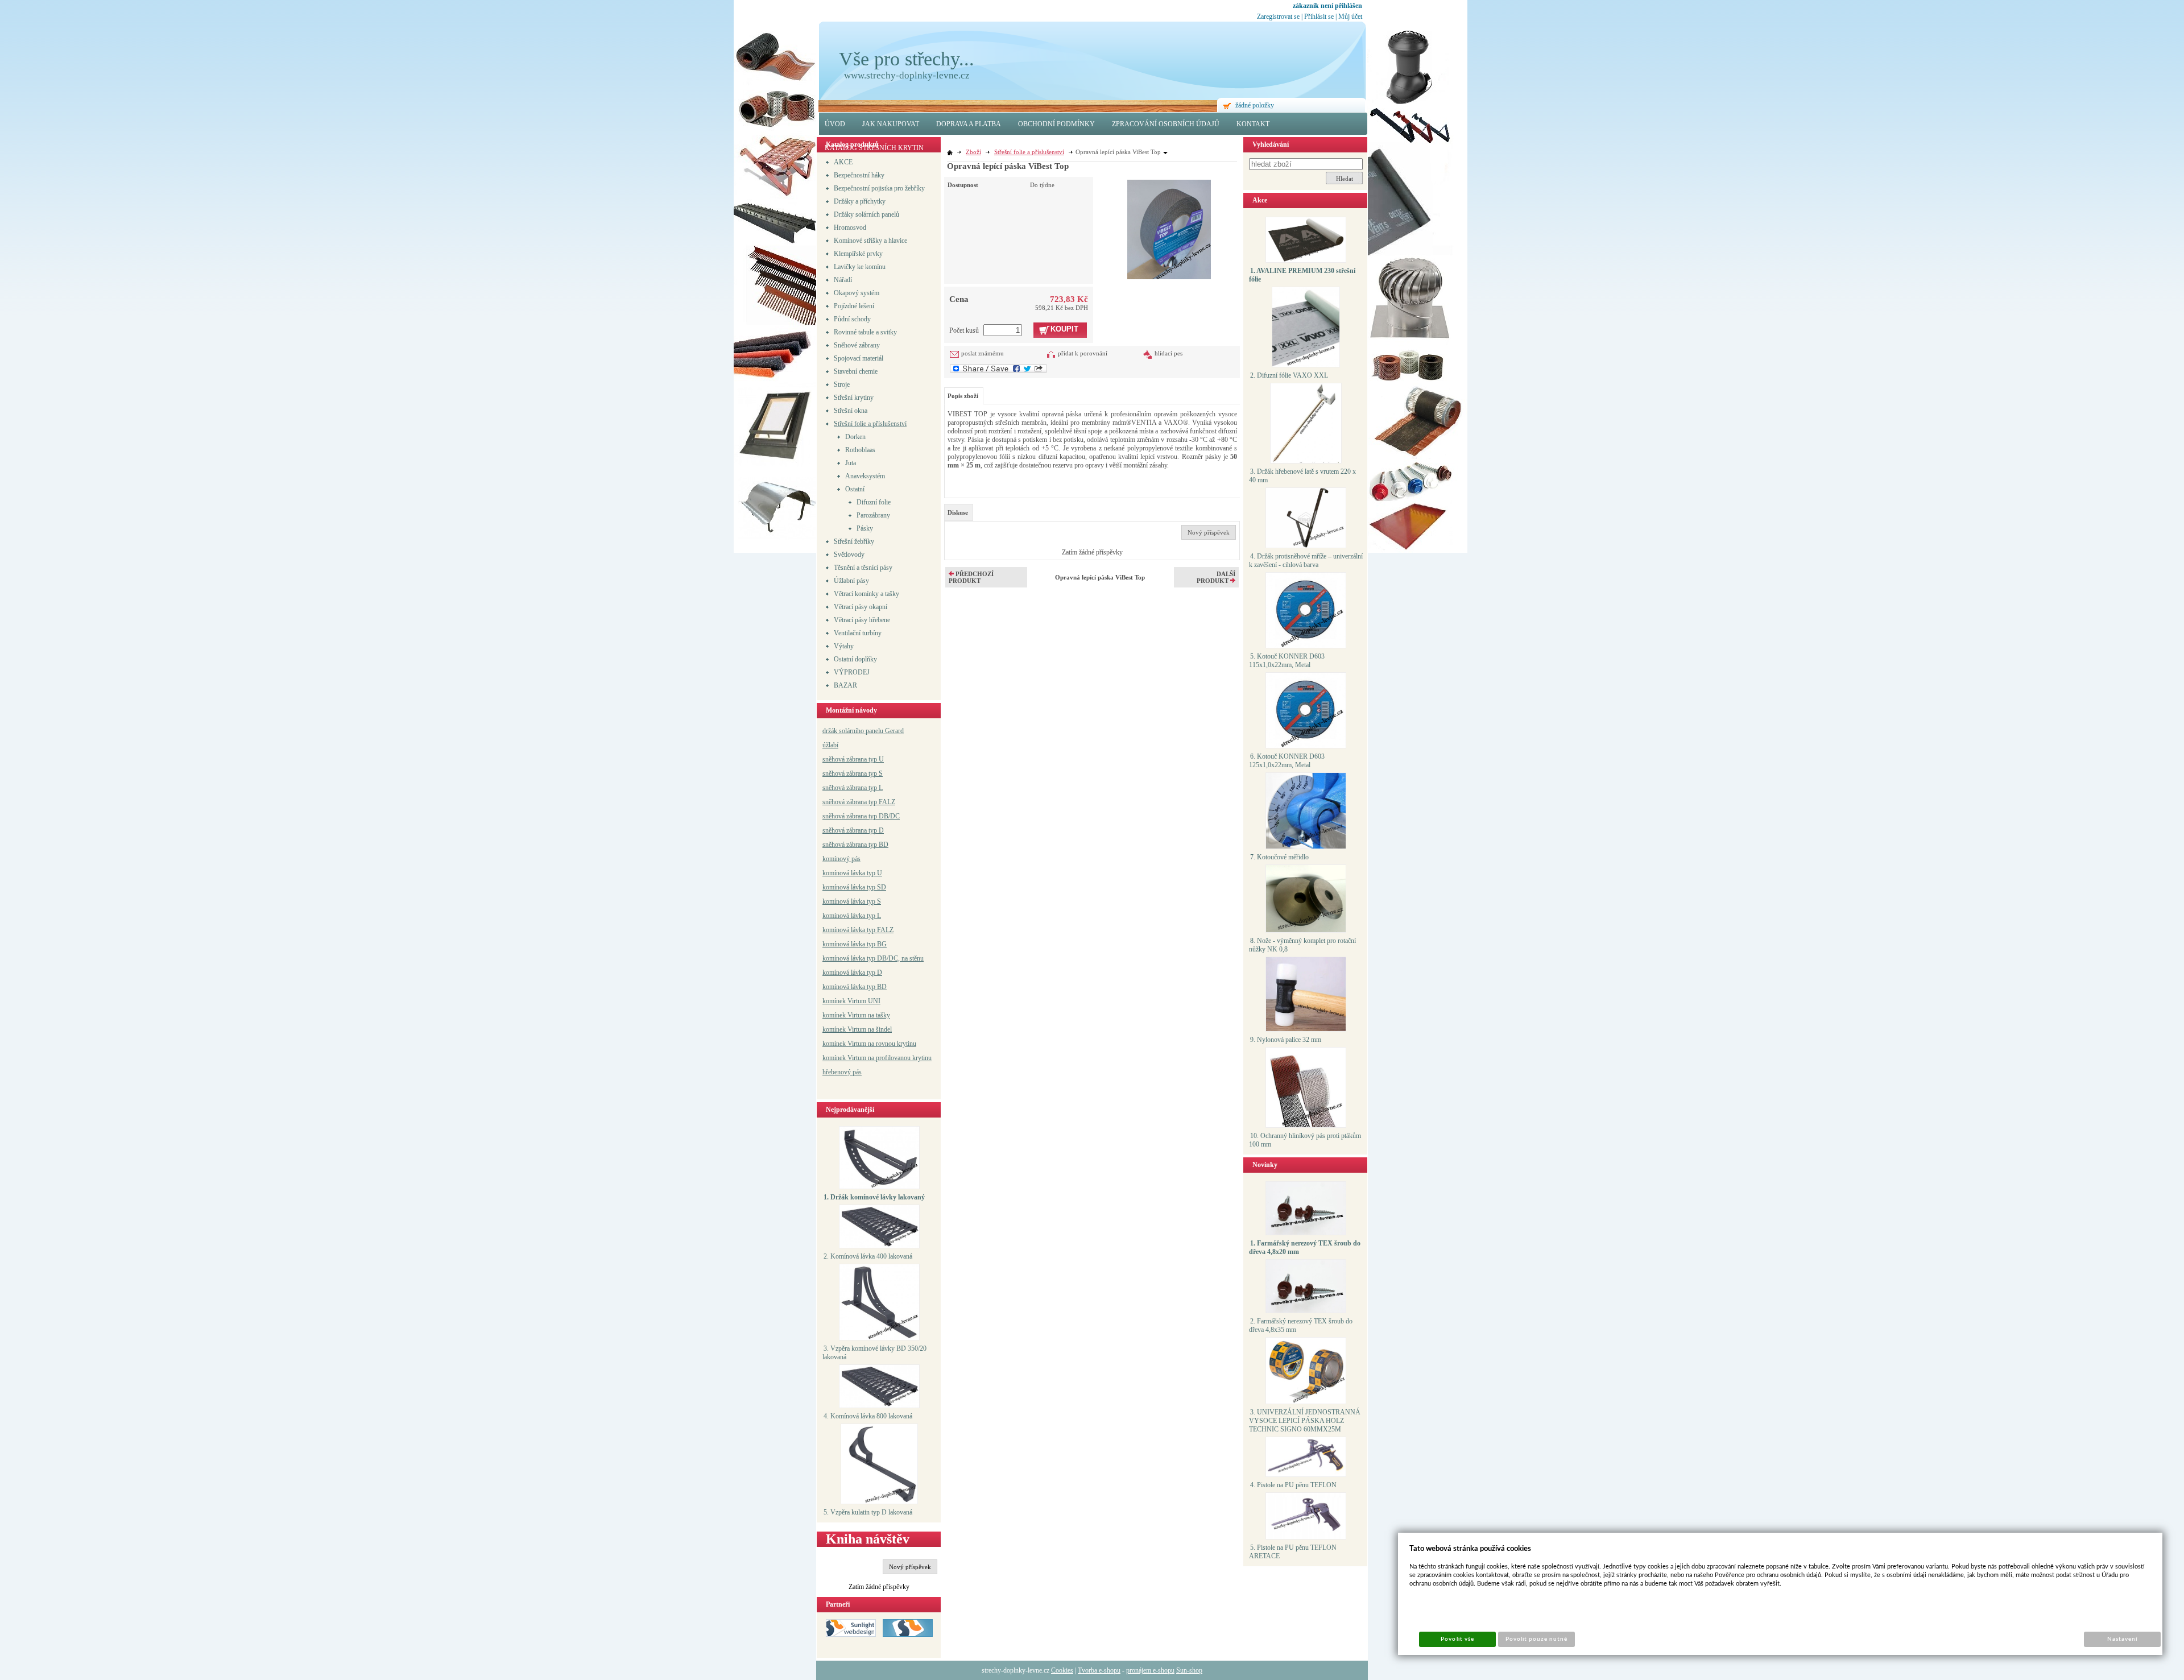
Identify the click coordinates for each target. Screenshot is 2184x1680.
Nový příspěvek (910, 1567)
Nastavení (2122, 1639)
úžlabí (830, 745)
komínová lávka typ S (852, 901)
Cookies (1062, 1670)
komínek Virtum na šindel (857, 1029)
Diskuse (958, 512)
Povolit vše (1457, 1639)
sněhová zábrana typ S (853, 773)
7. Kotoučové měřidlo (1279, 857)
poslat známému (983, 353)
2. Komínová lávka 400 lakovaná (868, 1256)
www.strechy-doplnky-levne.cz (907, 75)
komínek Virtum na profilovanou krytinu (877, 1058)
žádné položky (1255, 105)
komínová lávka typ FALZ (858, 930)
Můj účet (1350, 16)
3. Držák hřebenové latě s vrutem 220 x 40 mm (1302, 476)
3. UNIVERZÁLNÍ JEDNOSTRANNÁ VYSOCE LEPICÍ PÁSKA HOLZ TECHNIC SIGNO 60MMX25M (1305, 1421)
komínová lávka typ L (852, 916)
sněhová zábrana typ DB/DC (861, 816)
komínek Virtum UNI (851, 1001)
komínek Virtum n (847, 1044)
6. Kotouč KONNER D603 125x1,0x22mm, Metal (1287, 761)
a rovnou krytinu (894, 1044)
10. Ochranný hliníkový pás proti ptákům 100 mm (1305, 1140)
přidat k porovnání (1083, 353)
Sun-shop (1189, 1670)
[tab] (959, 512)
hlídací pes (1168, 353)
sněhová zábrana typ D (853, 830)
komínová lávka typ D (852, 973)
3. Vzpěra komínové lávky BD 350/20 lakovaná (874, 1353)
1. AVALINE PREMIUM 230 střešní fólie (1302, 275)
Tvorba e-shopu (1099, 1670)
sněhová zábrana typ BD (855, 845)
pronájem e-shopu (1150, 1670)
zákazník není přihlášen (1327, 6)
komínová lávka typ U (852, 873)
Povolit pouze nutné (1537, 1639)
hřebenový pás (842, 1072)
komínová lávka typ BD (855, 987)
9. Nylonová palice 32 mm (1286, 1040)
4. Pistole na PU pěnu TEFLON (1293, 1485)
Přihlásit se (1319, 16)
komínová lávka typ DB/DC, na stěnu (873, 958)
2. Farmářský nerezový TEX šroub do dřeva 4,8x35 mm (1301, 1325)
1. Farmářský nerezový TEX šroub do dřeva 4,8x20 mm (1305, 1247)
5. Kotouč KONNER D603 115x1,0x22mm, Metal (1287, 661)
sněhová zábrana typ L (853, 788)
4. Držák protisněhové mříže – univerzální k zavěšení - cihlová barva (1306, 560)
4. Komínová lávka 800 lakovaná (868, 1416)
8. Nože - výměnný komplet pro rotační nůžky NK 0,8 (1302, 945)
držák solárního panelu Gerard (863, 731)
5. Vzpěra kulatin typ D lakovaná (868, 1512)
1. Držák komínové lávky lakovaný (874, 1197)
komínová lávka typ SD (854, 887)
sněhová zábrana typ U (853, 759)
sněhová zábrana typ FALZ (859, 802)
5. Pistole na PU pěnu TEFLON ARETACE (1293, 1552)
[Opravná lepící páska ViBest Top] (1169, 228)
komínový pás (841, 859)
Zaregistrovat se (1278, 16)
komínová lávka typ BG (855, 944)
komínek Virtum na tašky (856, 1015)
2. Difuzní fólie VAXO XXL (1289, 375)
